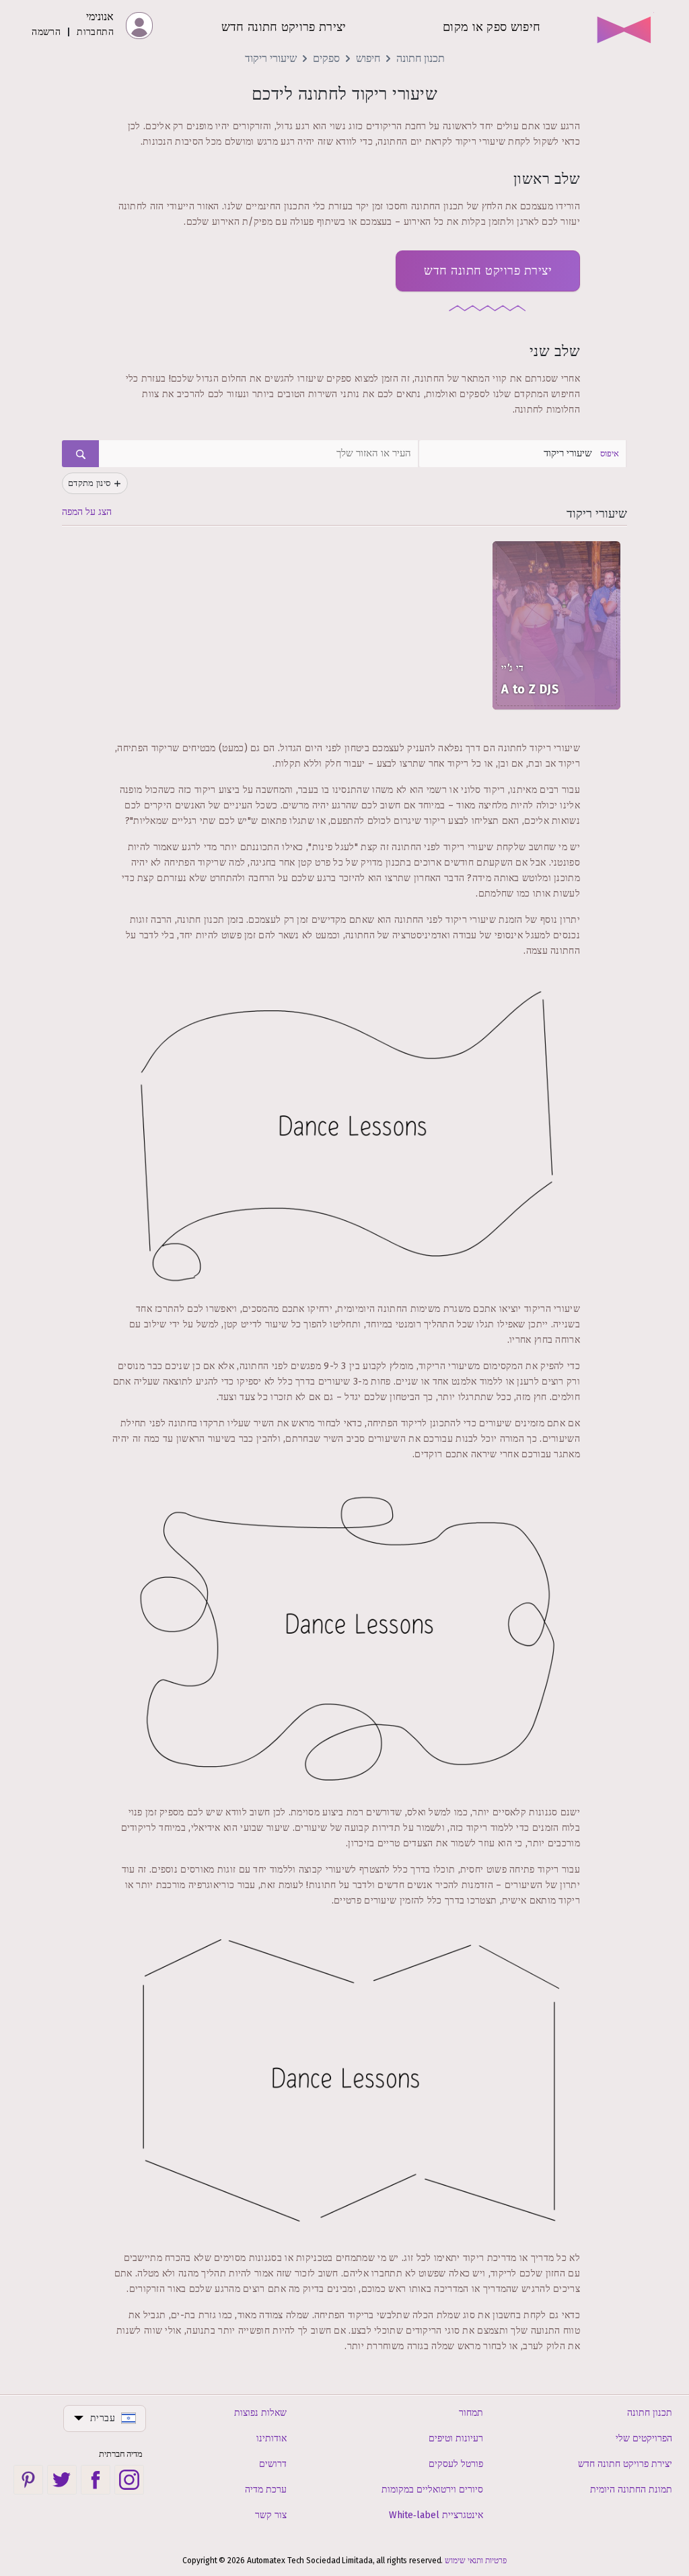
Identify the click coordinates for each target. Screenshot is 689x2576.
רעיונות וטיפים (456, 2438)
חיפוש (368, 58)
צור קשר (271, 2515)
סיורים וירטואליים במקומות (432, 2490)
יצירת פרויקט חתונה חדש (488, 271)
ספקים (326, 58)
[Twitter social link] (62, 2480)
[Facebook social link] (96, 2480)
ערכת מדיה (266, 2490)
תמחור (471, 2413)
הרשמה (46, 32)
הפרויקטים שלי (644, 2438)
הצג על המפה (87, 512)
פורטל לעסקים (456, 2464)
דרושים (273, 2464)
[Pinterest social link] (28, 2480)
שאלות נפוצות (260, 2413)
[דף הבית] (625, 26)
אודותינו (271, 2438)
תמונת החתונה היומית (631, 2490)
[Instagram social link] (129, 2480)
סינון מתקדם (89, 483)
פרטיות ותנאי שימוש (475, 2561)
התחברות (95, 32)
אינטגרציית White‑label (436, 2515)
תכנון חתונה (421, 58)
